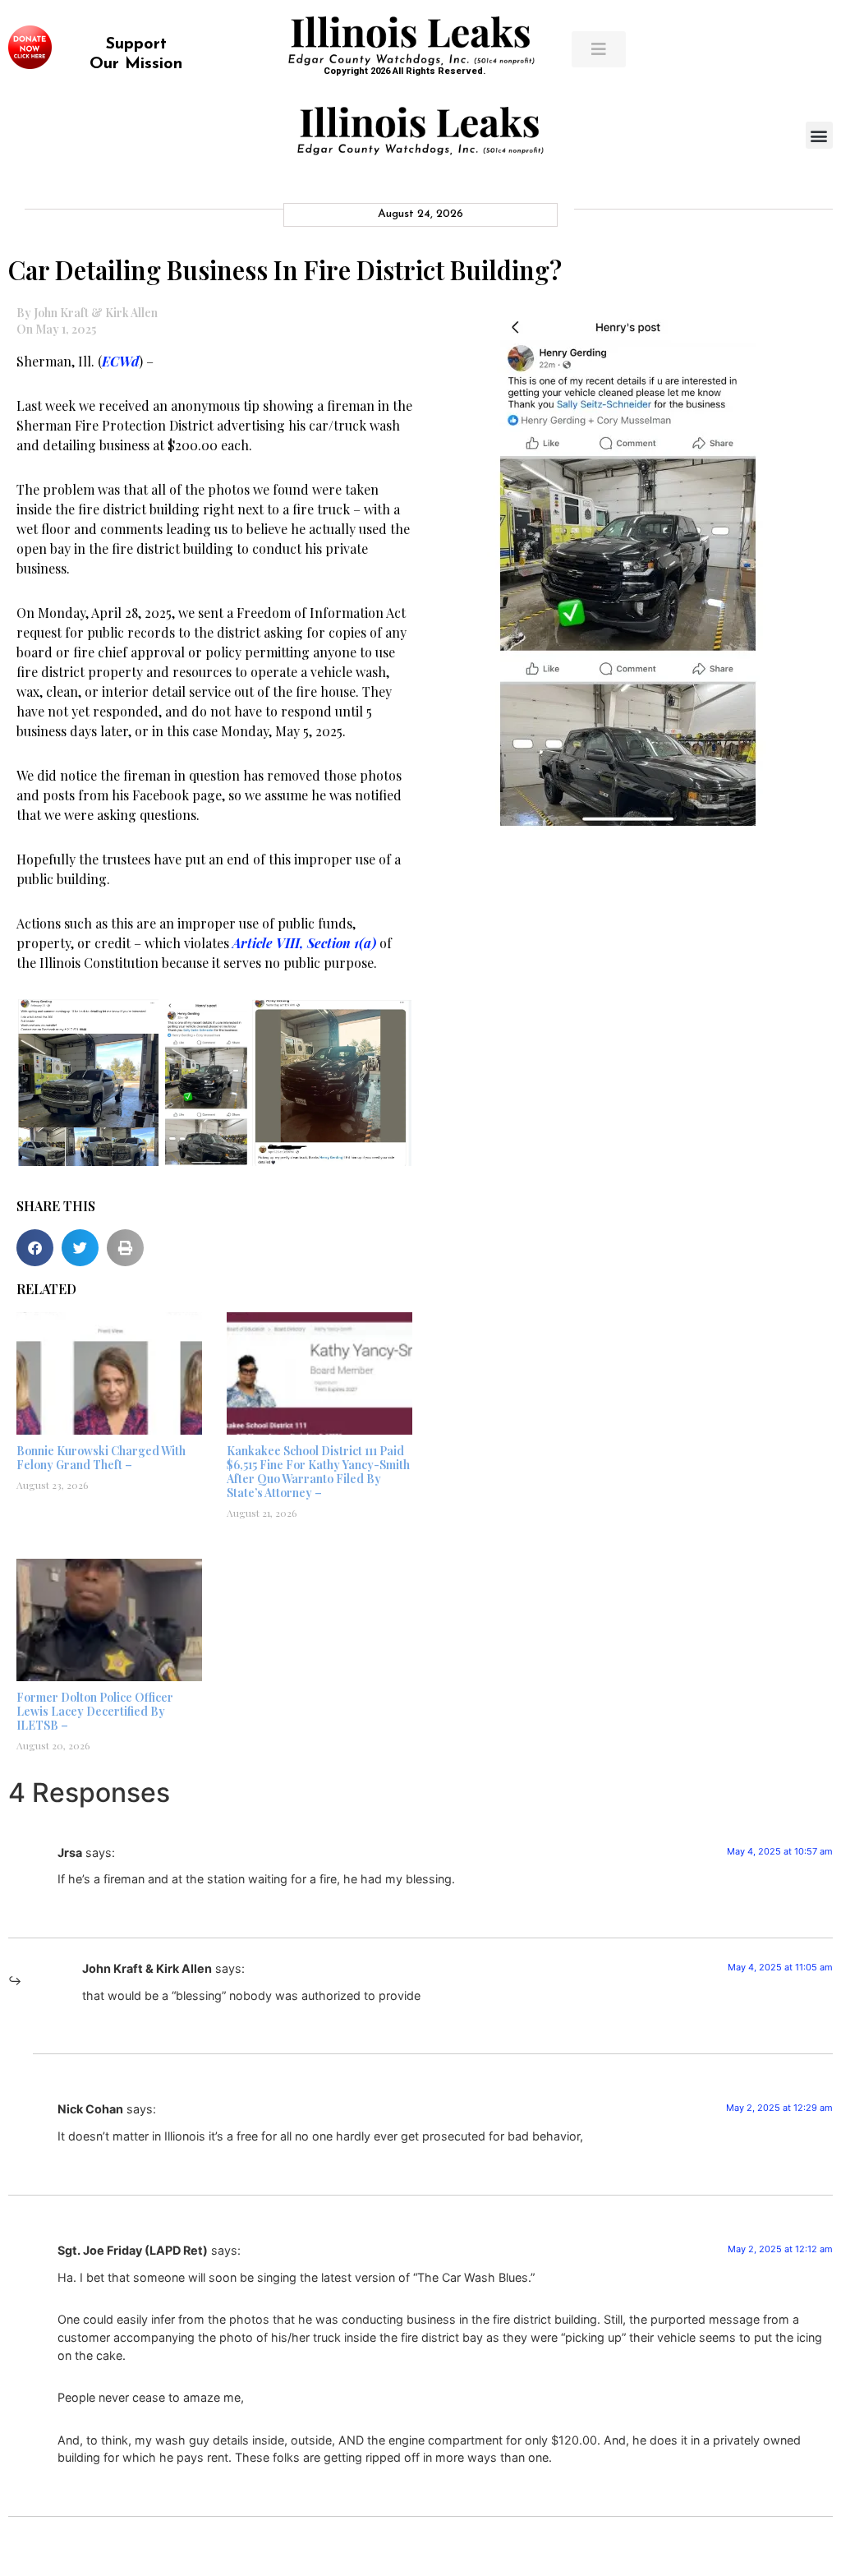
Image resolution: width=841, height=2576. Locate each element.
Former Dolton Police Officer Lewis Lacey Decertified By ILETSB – (95, 1711)
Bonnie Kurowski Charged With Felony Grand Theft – (101, 1458)
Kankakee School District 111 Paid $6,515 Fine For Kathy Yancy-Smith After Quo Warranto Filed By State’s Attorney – (318, 1471)
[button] (819, 135)
